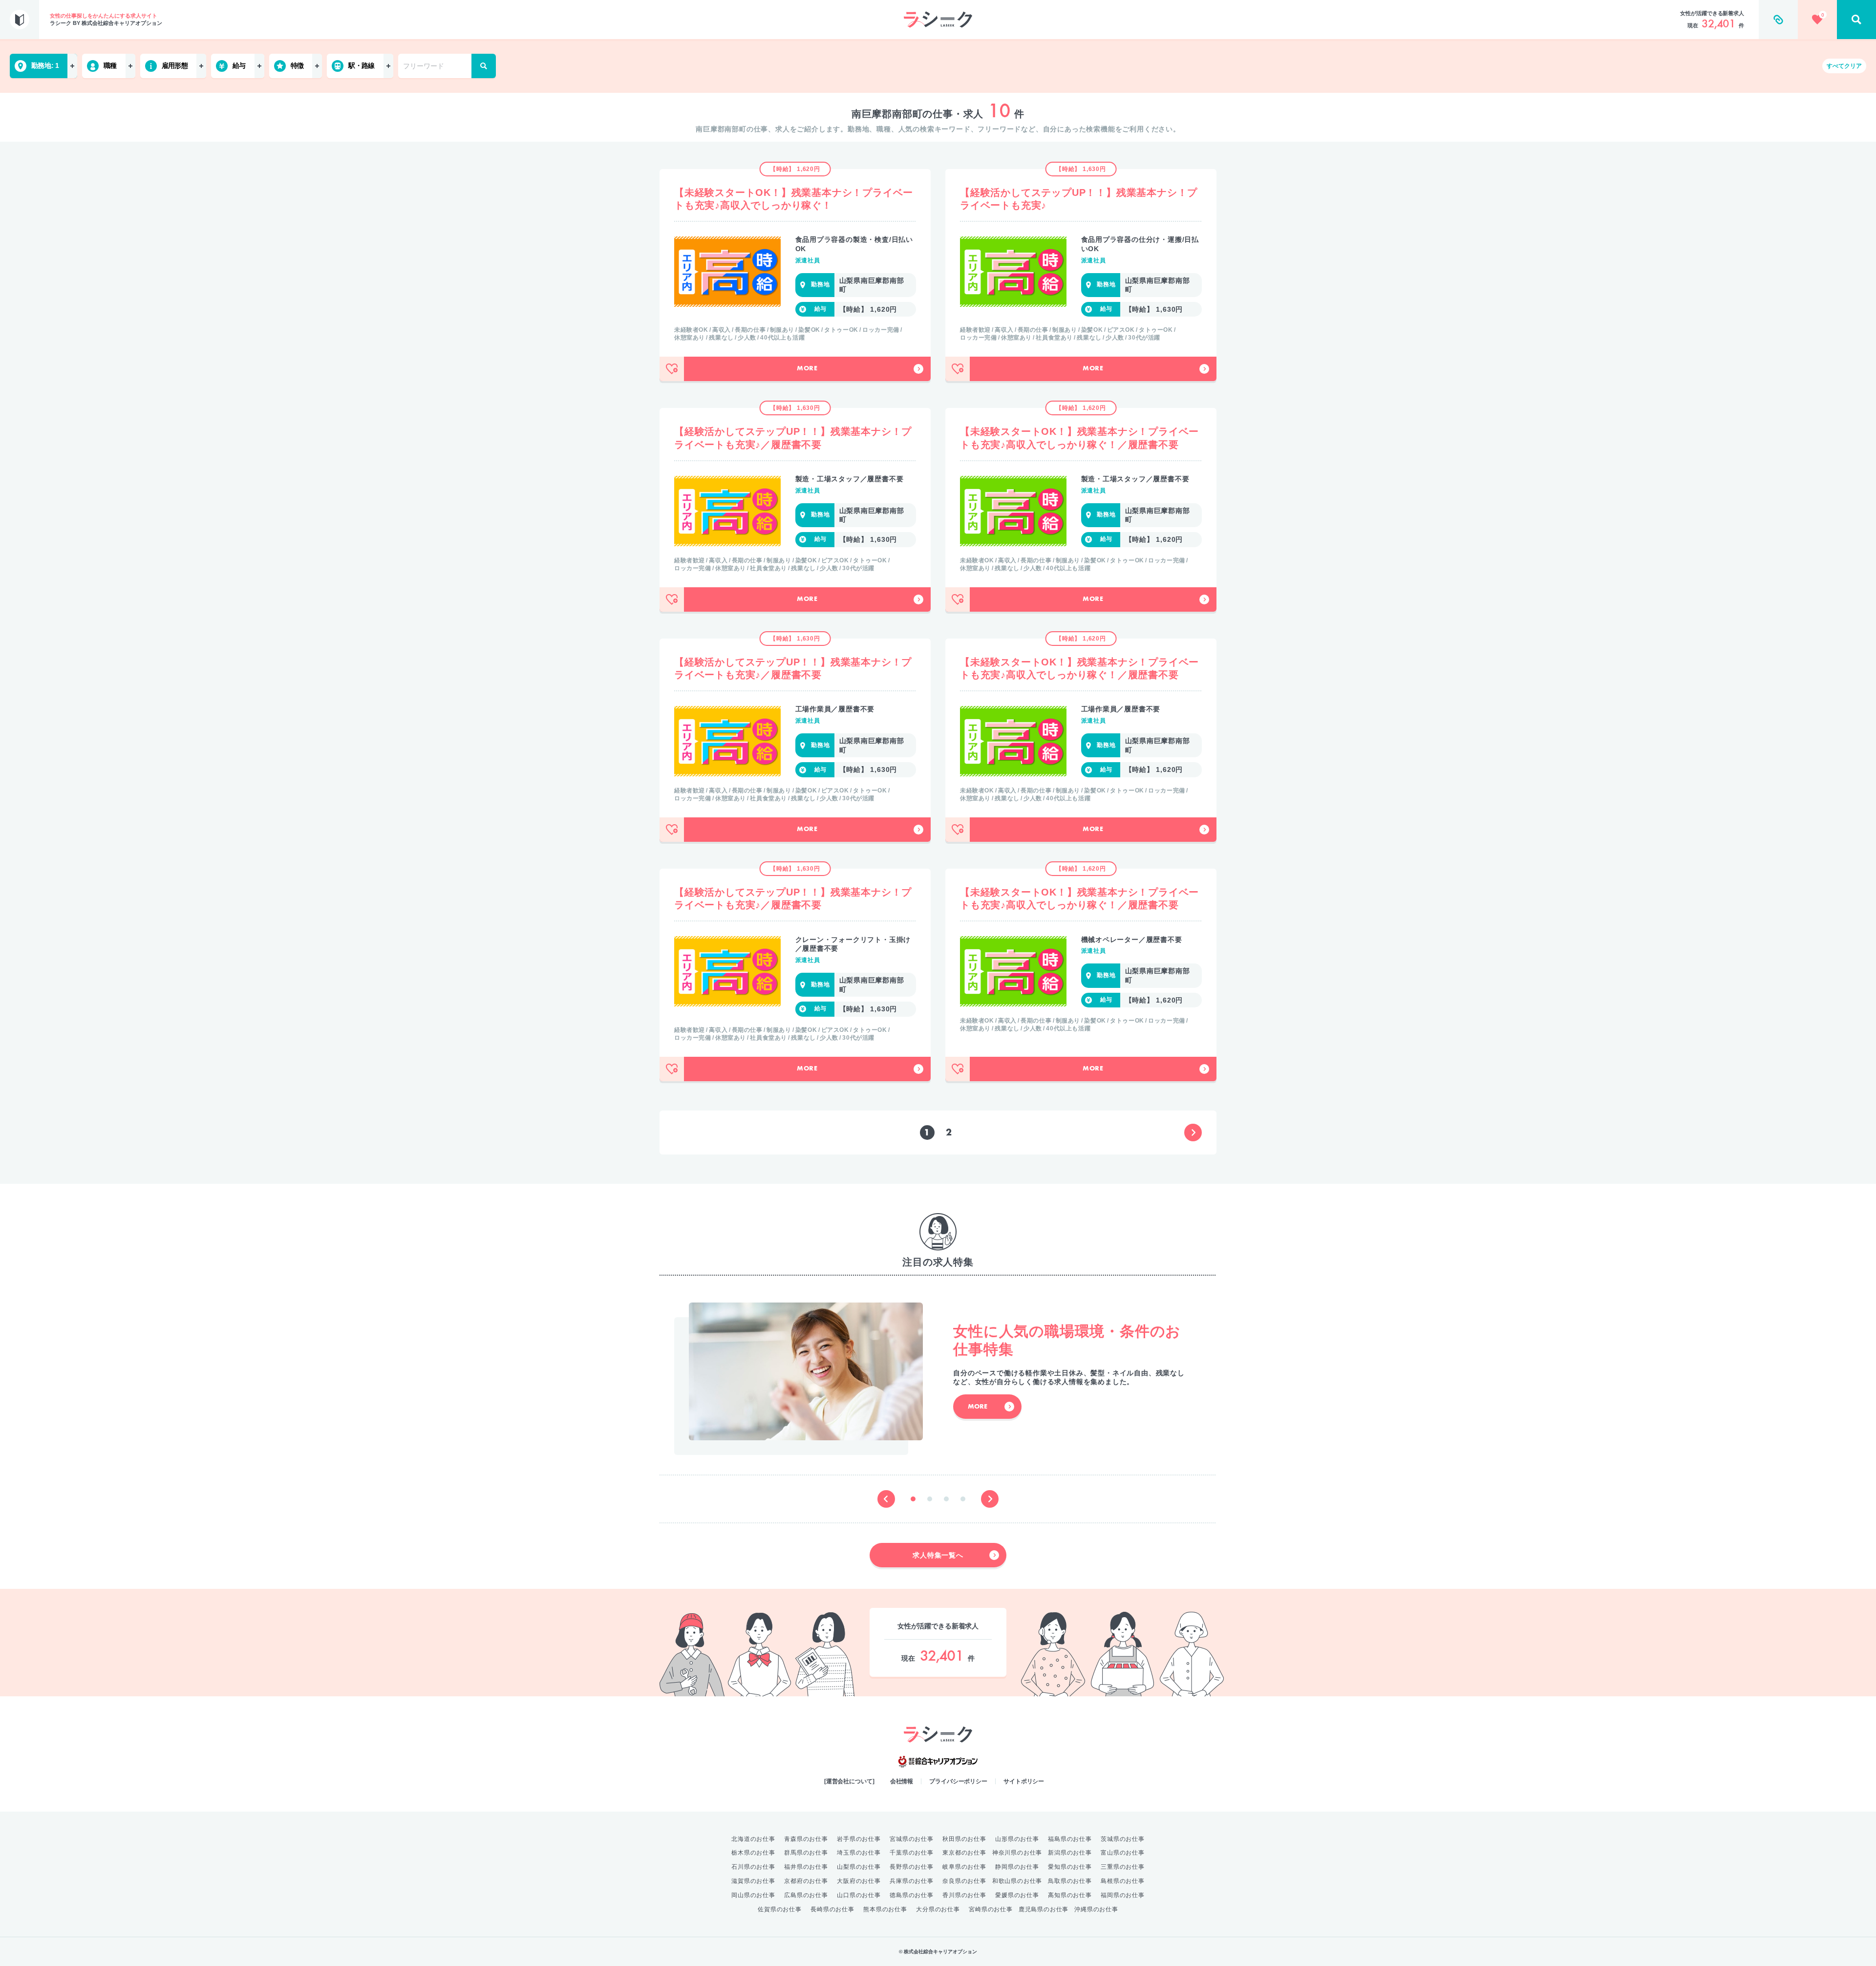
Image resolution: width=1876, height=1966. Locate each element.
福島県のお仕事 (1070, 1839)
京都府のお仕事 (806, 1881)
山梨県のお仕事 (859, 1867)
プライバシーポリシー (958, 1781)
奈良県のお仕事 (964, 1881)
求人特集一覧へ (938, 1555)
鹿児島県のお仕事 (1044, 1909)
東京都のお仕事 (964, 1853)
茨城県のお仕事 (1123, 1839)
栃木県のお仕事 (753, 1853)
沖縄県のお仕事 (1096, 1909)
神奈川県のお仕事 (1017, 1853)
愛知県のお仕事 (1070, 1867)
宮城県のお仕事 (912, 1839)
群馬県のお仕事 (806, 1853)
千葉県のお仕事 (912, 1853)
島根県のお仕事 (1123, 1881)
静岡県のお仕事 (1017, 1867)
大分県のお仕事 (938, 1909)
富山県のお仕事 (1123, 1853)
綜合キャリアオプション (938, 1762)
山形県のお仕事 (1017, 1839)
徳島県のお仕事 (912, 1895)
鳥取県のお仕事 (1070, 1881)
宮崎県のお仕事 (991, 1909)
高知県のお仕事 (1070, 1895)
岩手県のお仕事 (859, 1839)
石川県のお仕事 (753, 1867)
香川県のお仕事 (964, 1895)
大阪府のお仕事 (859, 1881)
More (807, 369)
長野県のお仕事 (912, 1867)
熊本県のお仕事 (885, 1909)
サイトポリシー (1024, 1781)
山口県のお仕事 (859, 1895)
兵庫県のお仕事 (912, 1881)
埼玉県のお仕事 (859, 1853)
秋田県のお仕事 (964, 1839)
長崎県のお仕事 (832, 1909)
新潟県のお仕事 (1070, 1853)
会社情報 (902, 1781)
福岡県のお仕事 (1123, 1895)
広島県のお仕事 (806, 1895)
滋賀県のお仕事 (753, 1881)
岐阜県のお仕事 (964, 1867)
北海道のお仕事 (753, 1839)
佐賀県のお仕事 (780, 1909)
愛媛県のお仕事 (1017, 1895)
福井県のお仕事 (806, 1867)
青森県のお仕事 (806, 1839)
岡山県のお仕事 (753, 1895)
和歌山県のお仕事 (1017, 1881)
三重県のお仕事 (1123, 1867)
